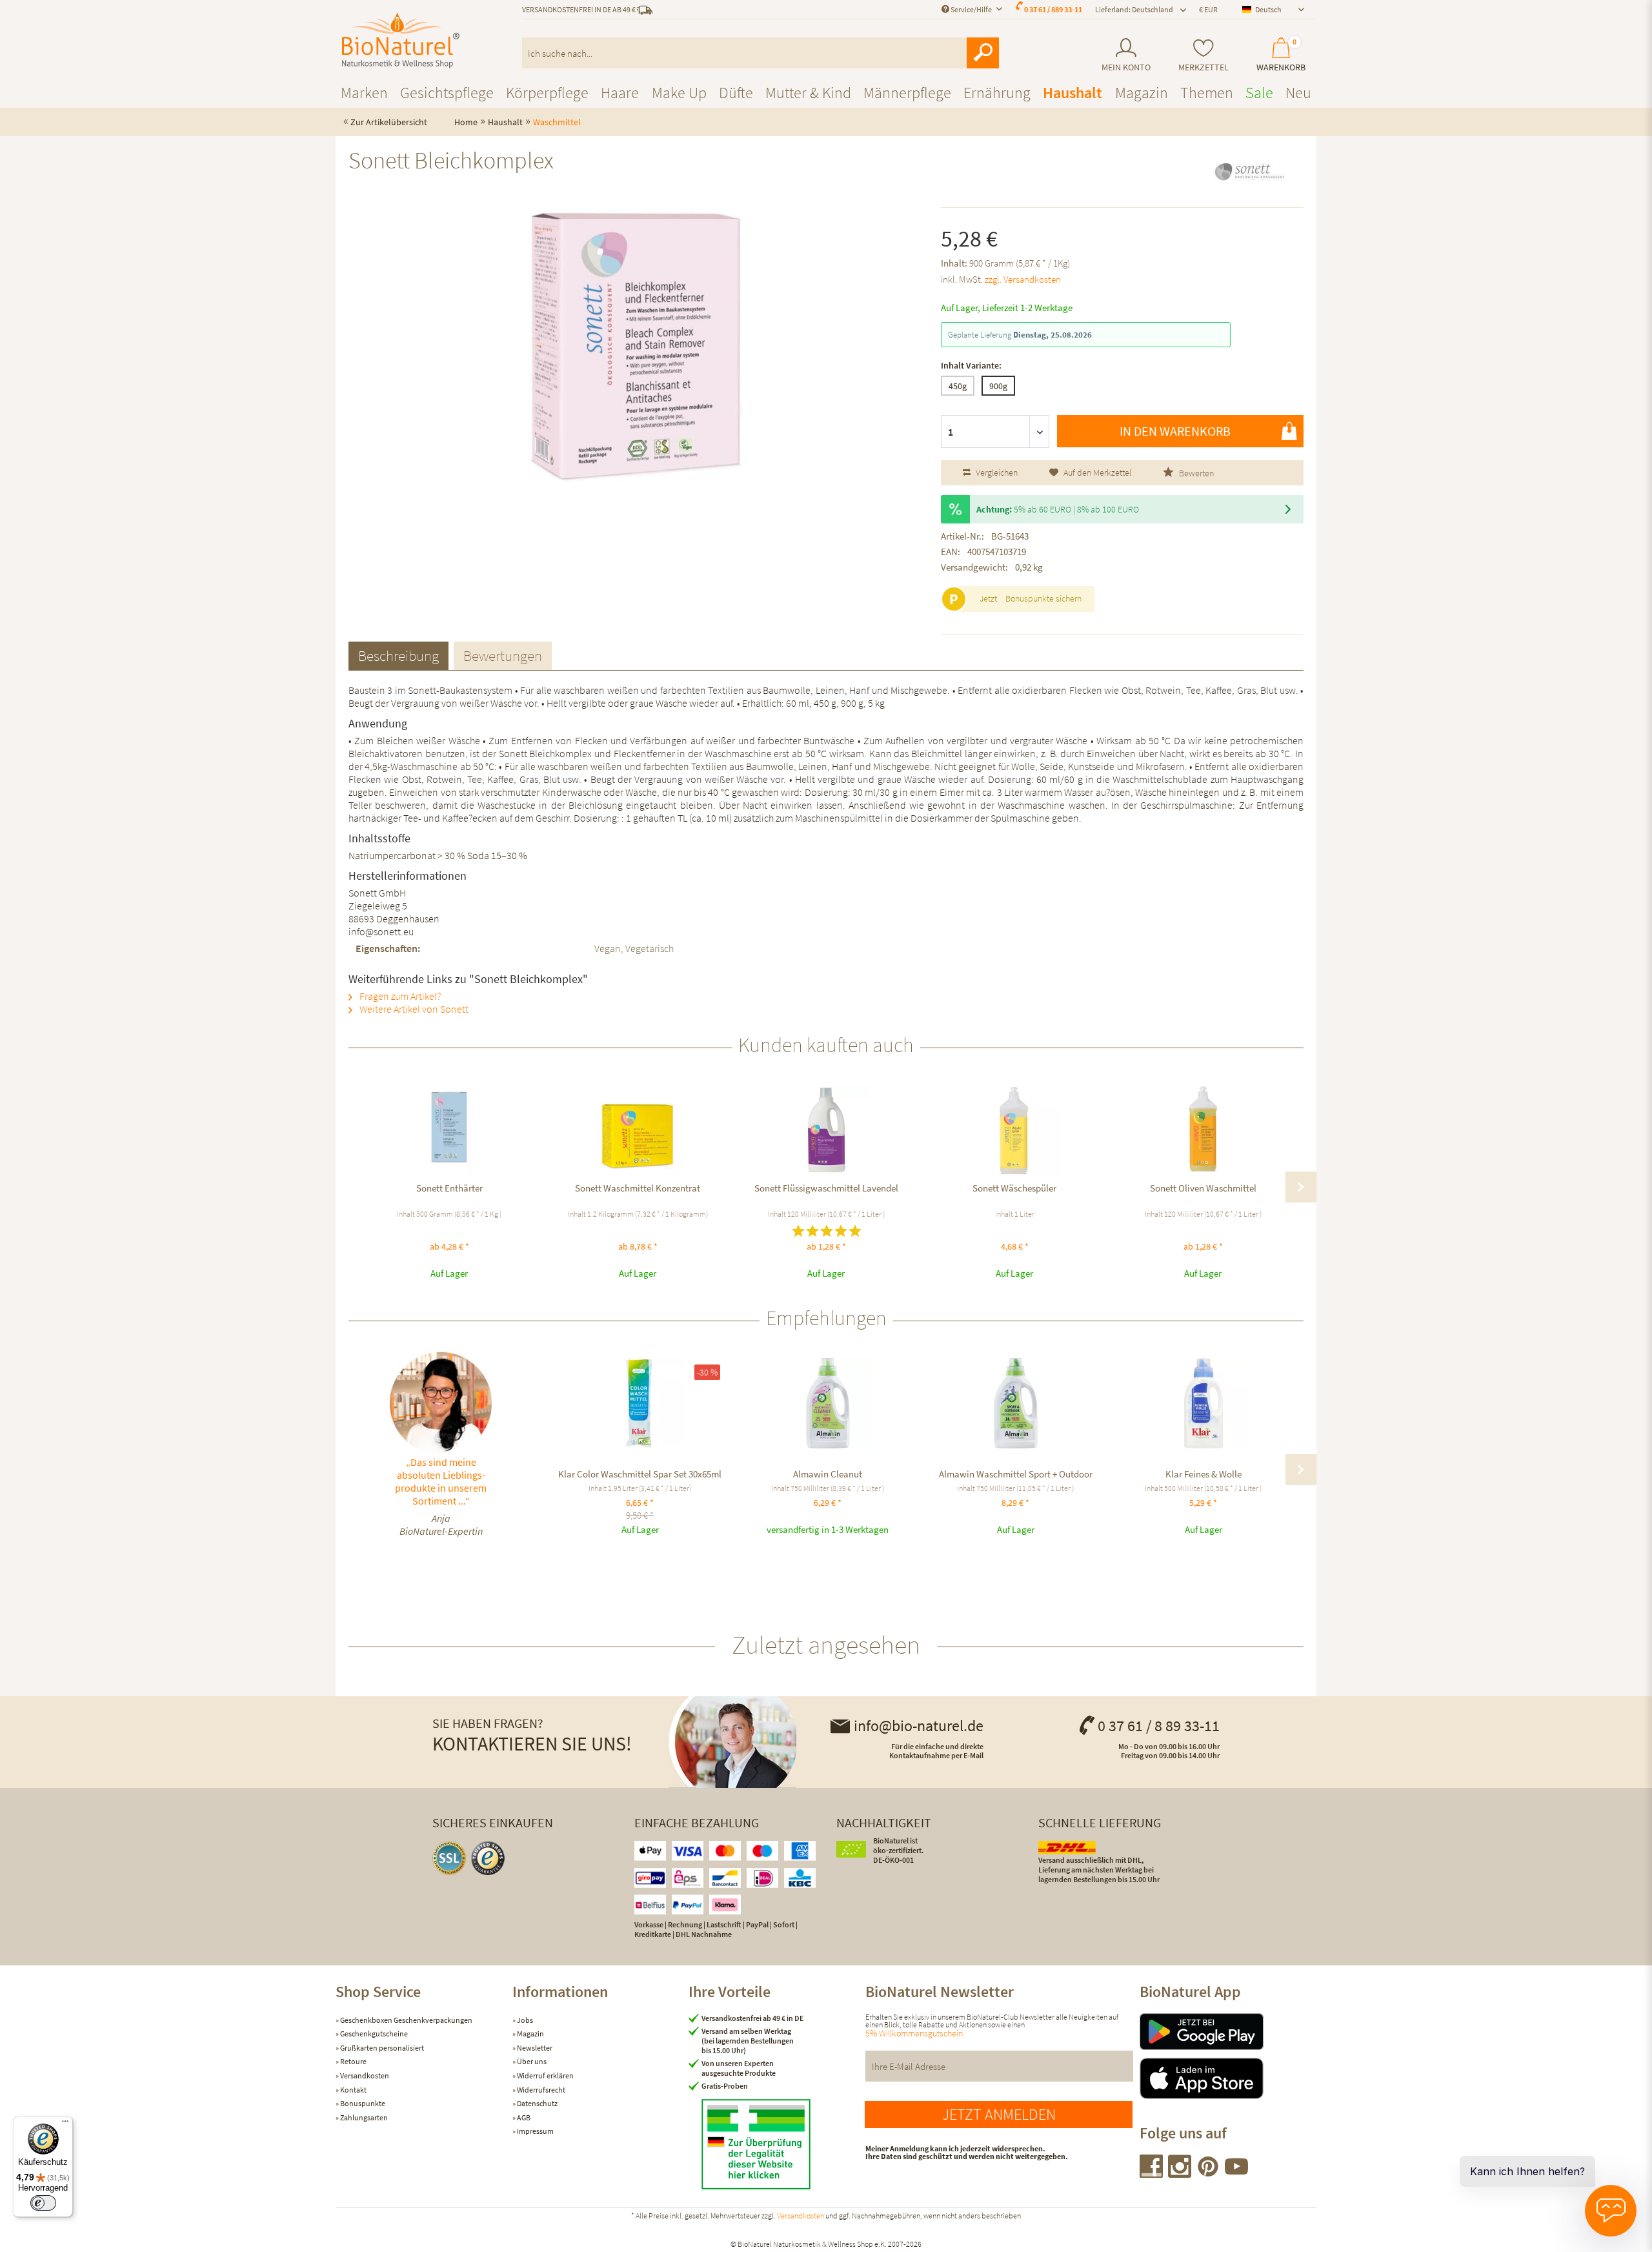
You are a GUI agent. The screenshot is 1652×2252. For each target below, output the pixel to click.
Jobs (524, 2020)
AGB (523, 2117)
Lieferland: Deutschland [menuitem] (1134, 9)
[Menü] (65, 2124)
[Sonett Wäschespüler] (1014, 1130)
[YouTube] (1236, 2174)
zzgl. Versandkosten (1023, 279)
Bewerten (1195, 473)
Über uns (531, 2061)
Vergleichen (996, 472)
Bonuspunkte (362, 2103)
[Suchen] (983, 53)
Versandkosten (364, 2075)
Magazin (530, 2034)
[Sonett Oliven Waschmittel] (1203, 1130)
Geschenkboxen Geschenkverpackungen (406, 2020)
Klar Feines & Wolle (1204, 1474)
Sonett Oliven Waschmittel (1203, 1188)
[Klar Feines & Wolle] (1203, 1403)
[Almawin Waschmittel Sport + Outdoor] (1015, 1403)
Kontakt (353, 2090)
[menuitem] (1126, 55)
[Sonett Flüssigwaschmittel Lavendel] (826, 1130)
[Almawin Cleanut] (828, 1403)
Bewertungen (503, 655)
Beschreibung (398, 655)
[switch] (43, 2203)
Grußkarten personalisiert (381, 2048)
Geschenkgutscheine (373, 2034)
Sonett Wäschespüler (1014, 1188)
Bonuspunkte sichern (1043, 598)
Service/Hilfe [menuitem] (971, 9)
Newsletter (534, 2048)
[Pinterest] (1209, 2174)
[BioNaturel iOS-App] (1228, 2078)
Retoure (353, 2061)
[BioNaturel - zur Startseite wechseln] (401, 41)
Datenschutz (537, 2103)
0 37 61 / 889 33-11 (1053, 9)
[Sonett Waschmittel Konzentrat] (638, 1130)
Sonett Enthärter (449, 1188)
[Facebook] (1152, 2174)
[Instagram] (1180, 2174)
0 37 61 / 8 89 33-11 (1159, 1726)
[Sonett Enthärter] (449, 1130)
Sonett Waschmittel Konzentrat (638, 1188)
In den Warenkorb (1175, 431)
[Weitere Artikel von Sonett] (1249, 172)
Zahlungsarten (363, 2117)
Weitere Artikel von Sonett (413, 1009)
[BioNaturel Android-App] (1228, 2032)
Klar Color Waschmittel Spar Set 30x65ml (640, 1474)
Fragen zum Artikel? (399, 996)
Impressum (535, 2131)
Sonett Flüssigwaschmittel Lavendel (826, 1188)
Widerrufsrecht (540, 2090)
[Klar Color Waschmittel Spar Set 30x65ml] (640, 1403)
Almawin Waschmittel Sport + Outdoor (1016, 1474)
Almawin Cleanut (828, 1474)
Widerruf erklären (545, 2075)
